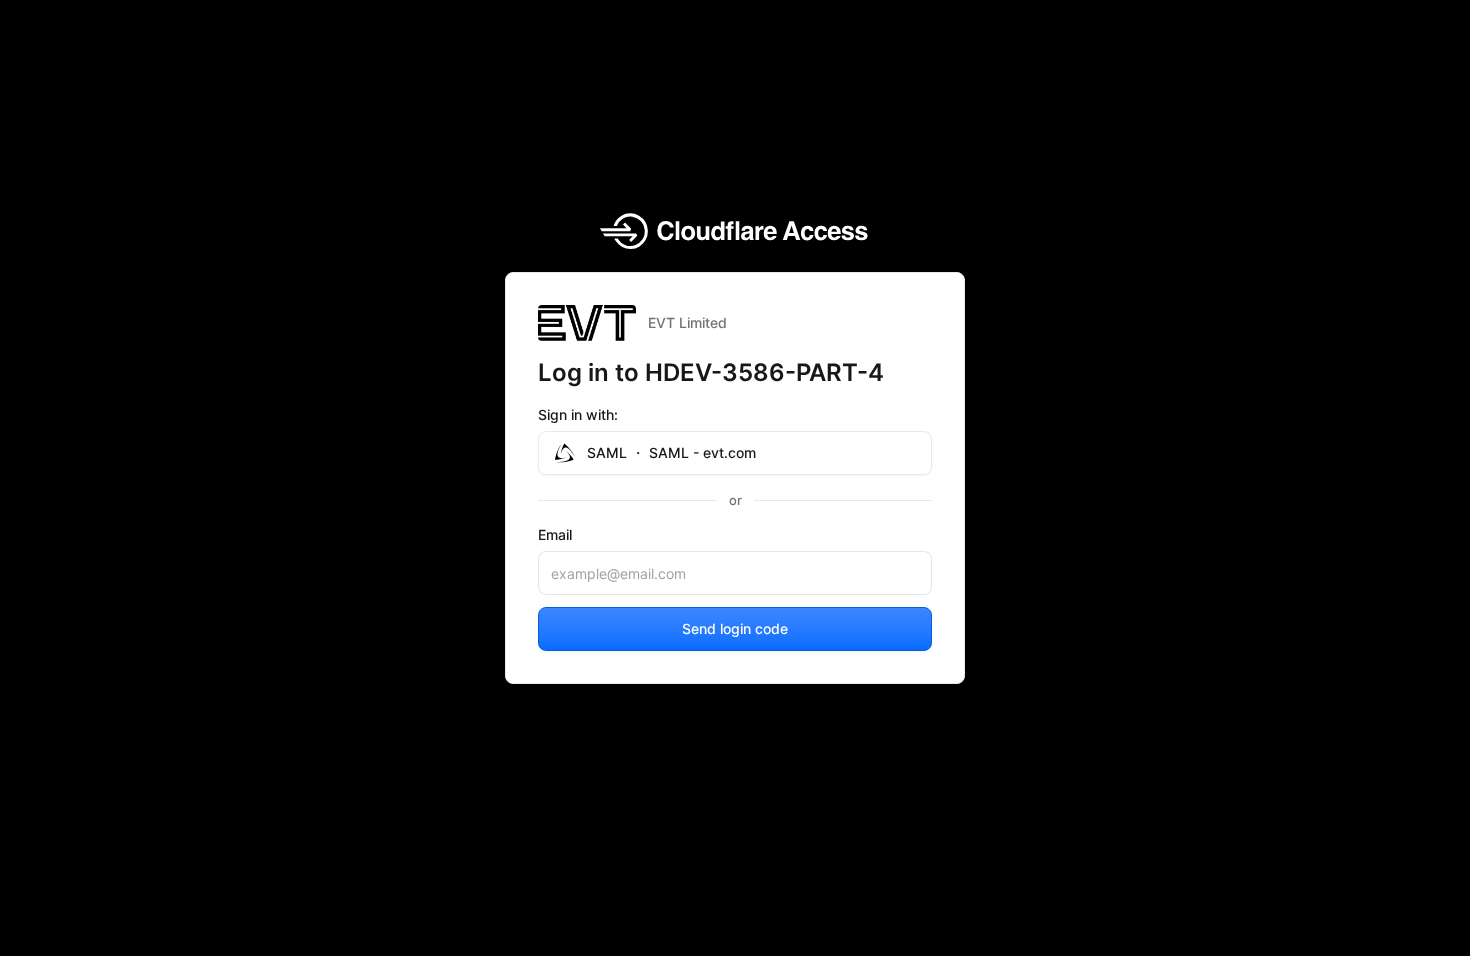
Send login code (735, 628)
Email (555, 534)
